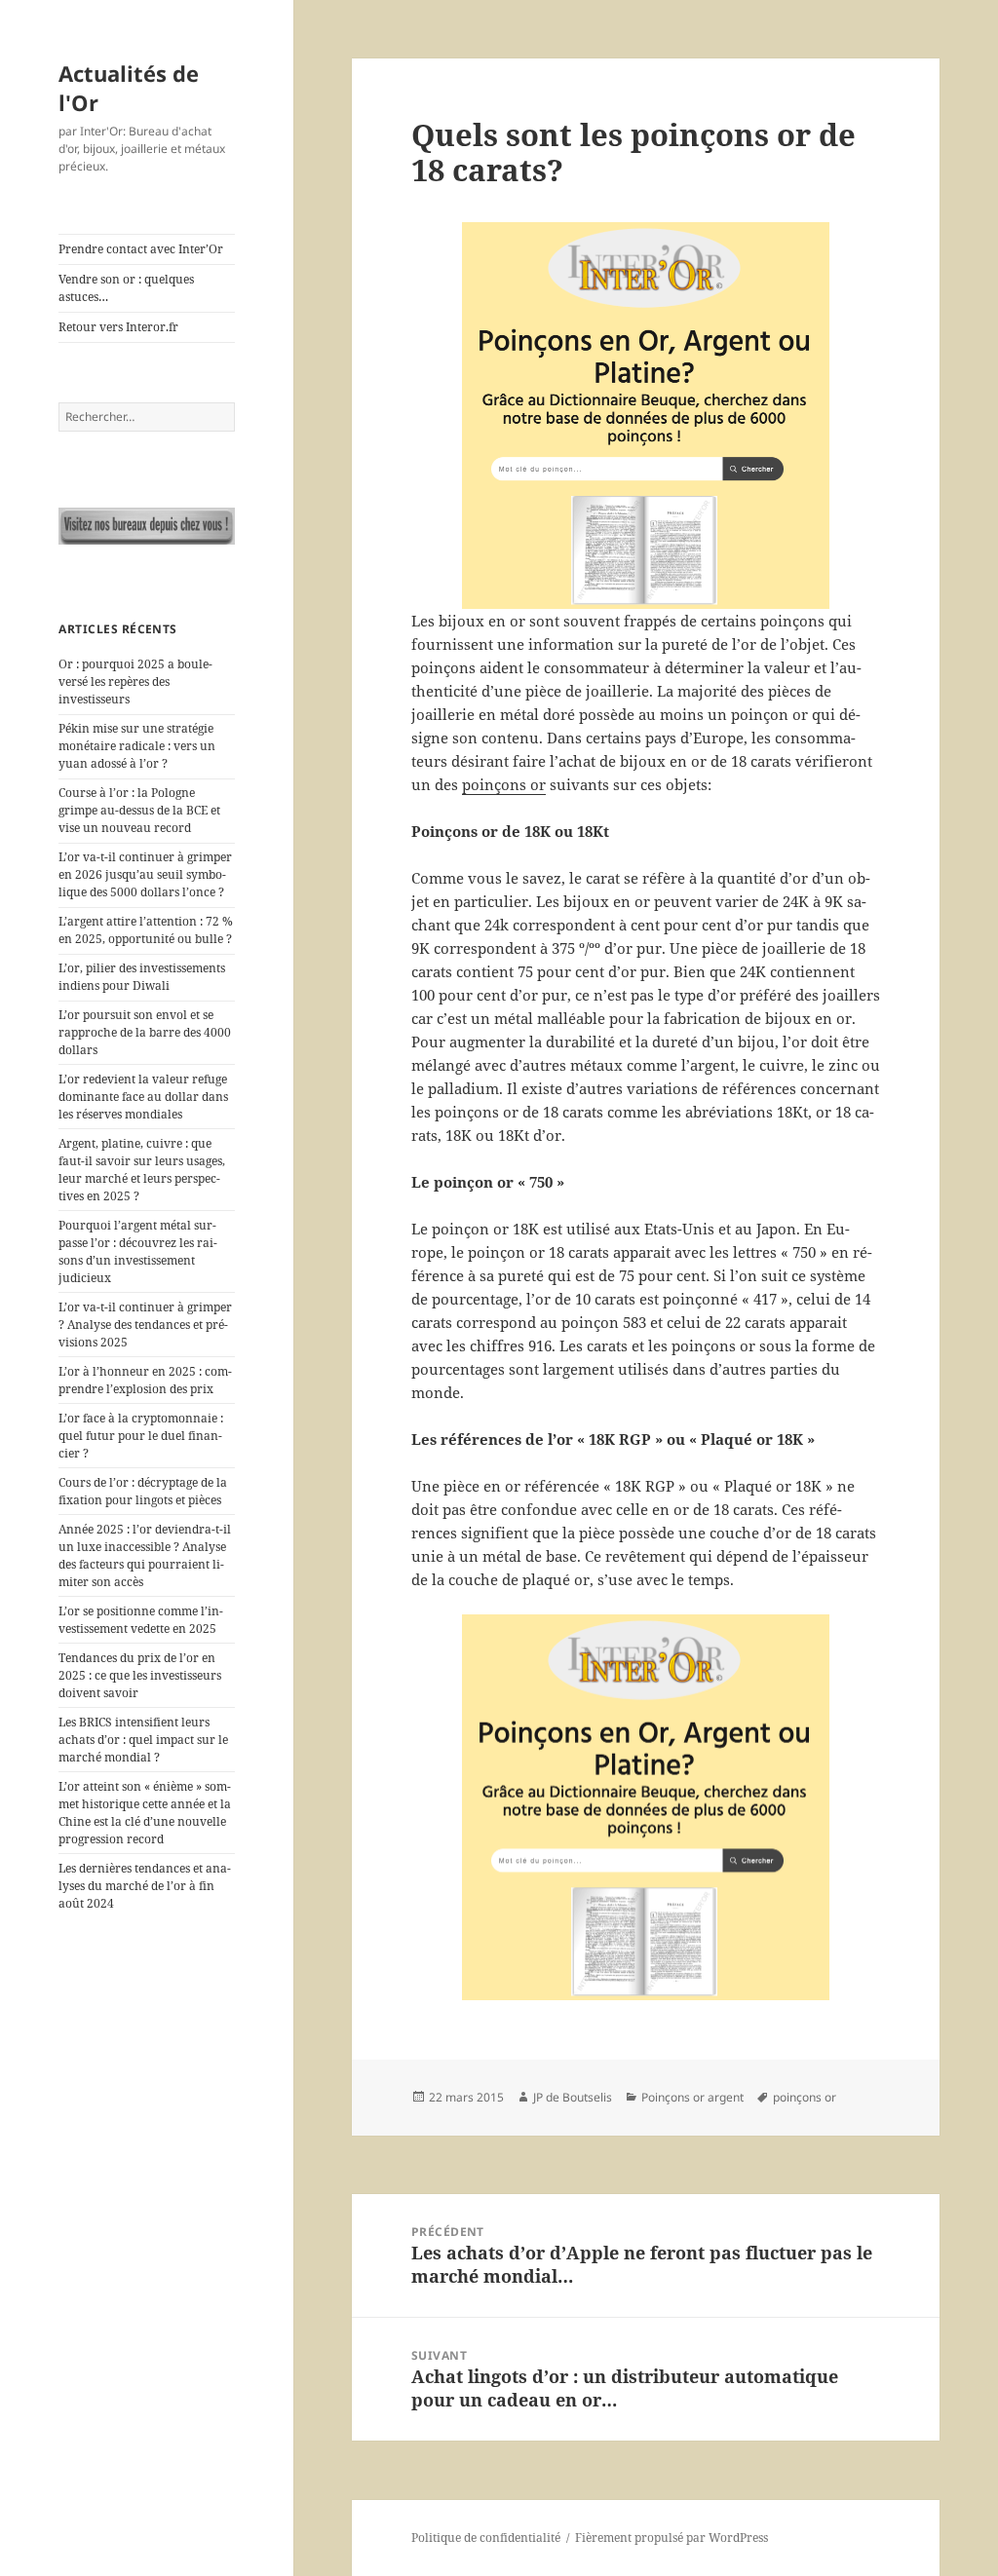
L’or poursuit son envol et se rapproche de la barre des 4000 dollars (145, 1032)
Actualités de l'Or (129, 88)
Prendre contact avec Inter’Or (141, 249)
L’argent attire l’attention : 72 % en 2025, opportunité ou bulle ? (146, 930)
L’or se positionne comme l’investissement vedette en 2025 (141, 1620)
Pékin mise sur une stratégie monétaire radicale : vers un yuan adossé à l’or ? (137, 746)
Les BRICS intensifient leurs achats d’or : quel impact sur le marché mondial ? (143, 1740)
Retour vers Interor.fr (118, 327)
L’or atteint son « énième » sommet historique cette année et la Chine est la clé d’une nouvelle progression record (145, 1813)
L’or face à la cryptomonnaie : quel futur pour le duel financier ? (141, 1436)
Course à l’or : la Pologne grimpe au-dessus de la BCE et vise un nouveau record (139, 810)
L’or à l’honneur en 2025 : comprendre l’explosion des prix (145, 1380)
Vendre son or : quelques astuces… (126, 288)
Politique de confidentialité (486, 2538)
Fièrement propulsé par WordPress (672, 2538)
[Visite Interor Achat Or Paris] (147, 526)
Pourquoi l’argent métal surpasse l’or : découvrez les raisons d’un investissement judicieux (138, 1251)
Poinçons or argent (692, 2097)
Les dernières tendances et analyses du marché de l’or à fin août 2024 (145, 1886)
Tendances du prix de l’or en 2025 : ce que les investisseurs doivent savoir (140, 1675)
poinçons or (504, 784)
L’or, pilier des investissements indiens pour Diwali (142, 977)
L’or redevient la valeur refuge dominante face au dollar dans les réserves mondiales (143, 1097)
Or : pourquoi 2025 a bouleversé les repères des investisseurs (135, 682)
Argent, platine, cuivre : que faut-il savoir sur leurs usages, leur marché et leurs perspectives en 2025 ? (142, 1170)
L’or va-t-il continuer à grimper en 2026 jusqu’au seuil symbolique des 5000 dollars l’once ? (145, 874)
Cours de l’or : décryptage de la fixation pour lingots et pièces (143, 1491)
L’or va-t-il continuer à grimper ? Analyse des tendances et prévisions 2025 (145, 1325)
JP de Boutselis (573, 2097)
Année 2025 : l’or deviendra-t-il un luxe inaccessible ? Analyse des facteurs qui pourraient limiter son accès (145, 1555)
